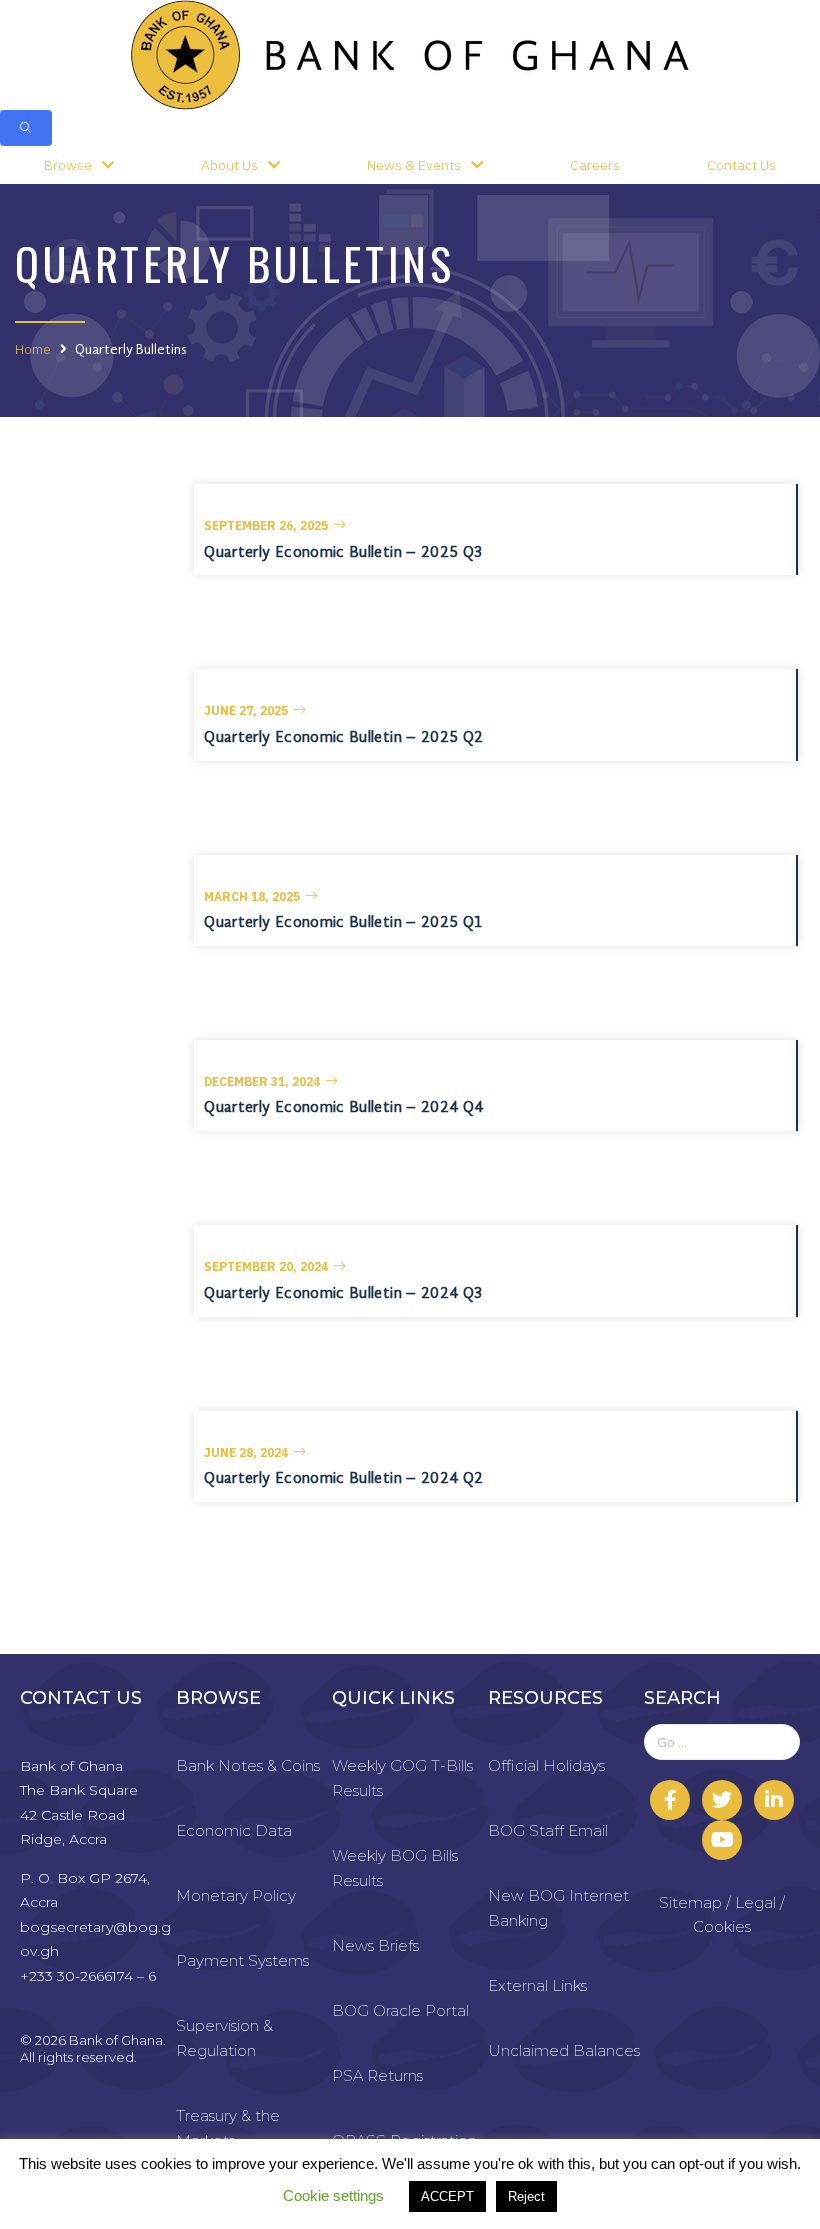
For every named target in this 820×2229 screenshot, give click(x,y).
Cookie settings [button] (333, 2195)
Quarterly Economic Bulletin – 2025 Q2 (343, 738)
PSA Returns (377, 2075)
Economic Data (234, 1830)
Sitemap (690, 1902)
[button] (275, 526)
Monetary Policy (236, 1895)
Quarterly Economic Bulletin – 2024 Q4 (343, 1108)
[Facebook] (670, 1800)
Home (33, 349)
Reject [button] (526, 2196)
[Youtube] (722, 1840)
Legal (755, 1902)
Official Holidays (546, 1765)
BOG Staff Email (548, 1830)
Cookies (722, 1926)
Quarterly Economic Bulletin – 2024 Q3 (343, 1294)
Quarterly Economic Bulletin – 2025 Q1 (343, 923)
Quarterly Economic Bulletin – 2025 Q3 (343, 553)
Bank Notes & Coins (248, 1765)
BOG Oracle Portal (400, 2010)
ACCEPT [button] (447, 2196)
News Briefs (375, 1945)
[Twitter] (722, 1800)
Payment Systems (242, 1960)
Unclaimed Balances (564, 2050)
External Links (537, 1985)
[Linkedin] (774, 1800)
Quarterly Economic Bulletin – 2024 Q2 (343, 1479)
